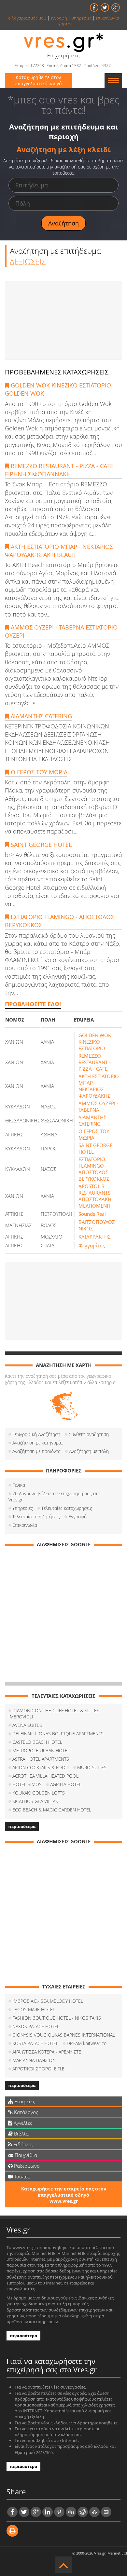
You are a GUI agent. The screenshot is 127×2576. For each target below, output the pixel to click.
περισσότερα (22, 1826)
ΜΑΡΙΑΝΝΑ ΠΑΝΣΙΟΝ (34, 2060)
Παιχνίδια (25, 2155)
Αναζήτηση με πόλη (89, 1451)
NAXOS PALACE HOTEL (36, 2026)
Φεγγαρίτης (92, 1245)
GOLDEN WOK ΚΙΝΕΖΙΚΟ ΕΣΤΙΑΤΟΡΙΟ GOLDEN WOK (58, 389)
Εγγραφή (78, 1517)
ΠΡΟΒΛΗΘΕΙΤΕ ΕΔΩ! (33, 1004)
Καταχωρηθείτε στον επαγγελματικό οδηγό (38, 80)
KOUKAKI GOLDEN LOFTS (39, 1793)
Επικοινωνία (25, 1525)
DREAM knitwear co (87, 2043)
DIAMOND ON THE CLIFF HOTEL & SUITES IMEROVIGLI (54, 1714)
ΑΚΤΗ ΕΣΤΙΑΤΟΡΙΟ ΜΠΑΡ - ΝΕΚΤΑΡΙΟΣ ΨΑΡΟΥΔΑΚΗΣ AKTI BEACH (59, 551)
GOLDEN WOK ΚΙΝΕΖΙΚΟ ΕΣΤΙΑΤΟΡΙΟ (95, 1042)
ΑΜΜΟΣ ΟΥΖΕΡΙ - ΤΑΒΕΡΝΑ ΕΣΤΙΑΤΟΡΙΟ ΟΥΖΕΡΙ (61, 631)
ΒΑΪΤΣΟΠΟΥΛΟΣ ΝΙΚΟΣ (97, 1225)
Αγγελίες (22, 2123)
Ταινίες (21, 2176)
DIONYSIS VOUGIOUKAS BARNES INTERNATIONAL (64, 2035)
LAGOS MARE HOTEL (34, 2009)
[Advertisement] (63, 320)
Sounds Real (92, 1214)
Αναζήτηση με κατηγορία (37, 1443)
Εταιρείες (24, 2101)
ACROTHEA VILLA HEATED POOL (45, 1776)
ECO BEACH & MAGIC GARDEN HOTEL (52, 1810)
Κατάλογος (25, 2112)
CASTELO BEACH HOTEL (37, 1742)
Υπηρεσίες (23, 1508)
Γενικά (19, 1485)
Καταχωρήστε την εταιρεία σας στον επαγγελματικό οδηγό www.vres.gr (64, 2195)
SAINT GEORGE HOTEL (40, 845)
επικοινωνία (107, 18)
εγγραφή (59, 18)
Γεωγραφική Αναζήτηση (36, 1434)
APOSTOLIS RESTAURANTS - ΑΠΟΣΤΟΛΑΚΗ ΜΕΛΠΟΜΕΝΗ (96, 1196)
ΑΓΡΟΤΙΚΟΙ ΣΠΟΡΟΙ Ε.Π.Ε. (39, 2069)
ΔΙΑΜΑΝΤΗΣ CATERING (41, 716)
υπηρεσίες (81, 18)
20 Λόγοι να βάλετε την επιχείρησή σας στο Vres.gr (54, 1497)
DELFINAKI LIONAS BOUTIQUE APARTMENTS (58, 1734)
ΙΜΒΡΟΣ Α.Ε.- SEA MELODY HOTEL (48, 2001)
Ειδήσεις (22, 2144)
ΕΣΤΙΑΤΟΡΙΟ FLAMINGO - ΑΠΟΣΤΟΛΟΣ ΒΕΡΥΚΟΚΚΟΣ (59, 921)
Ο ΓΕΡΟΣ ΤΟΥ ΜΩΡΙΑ (38, 772)
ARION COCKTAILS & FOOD (41, 1767)
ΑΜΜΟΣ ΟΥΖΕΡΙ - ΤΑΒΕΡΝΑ (98, 1106)
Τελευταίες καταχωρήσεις (67, 1508)
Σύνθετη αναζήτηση (89, 1434)
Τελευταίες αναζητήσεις (36, 1517)
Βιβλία (21, 2134)
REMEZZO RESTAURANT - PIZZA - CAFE (95, 1062)
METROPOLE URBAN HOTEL (41, 1750)
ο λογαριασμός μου (27, 18)
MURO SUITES (92, 1767)
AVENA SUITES (27, 1725)
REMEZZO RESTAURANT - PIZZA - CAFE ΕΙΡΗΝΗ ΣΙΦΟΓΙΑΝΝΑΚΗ (59, 470)
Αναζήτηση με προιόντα (36, 1451)
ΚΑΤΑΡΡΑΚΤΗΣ (95, 1237)
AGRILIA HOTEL (66, 1784)
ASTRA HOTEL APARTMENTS (41, 1759)
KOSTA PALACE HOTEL (35, 2043)
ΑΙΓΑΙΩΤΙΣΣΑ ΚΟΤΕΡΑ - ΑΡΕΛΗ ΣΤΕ (47, 2052)
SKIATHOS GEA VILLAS (35, 1801)
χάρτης (65, 24)
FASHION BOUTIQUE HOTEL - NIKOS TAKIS (57, 2018)
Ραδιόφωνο (26, 2166)
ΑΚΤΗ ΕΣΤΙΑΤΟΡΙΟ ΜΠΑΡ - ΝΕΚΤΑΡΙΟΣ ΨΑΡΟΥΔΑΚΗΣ (99, 1086)
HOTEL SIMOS (27, 1784)
